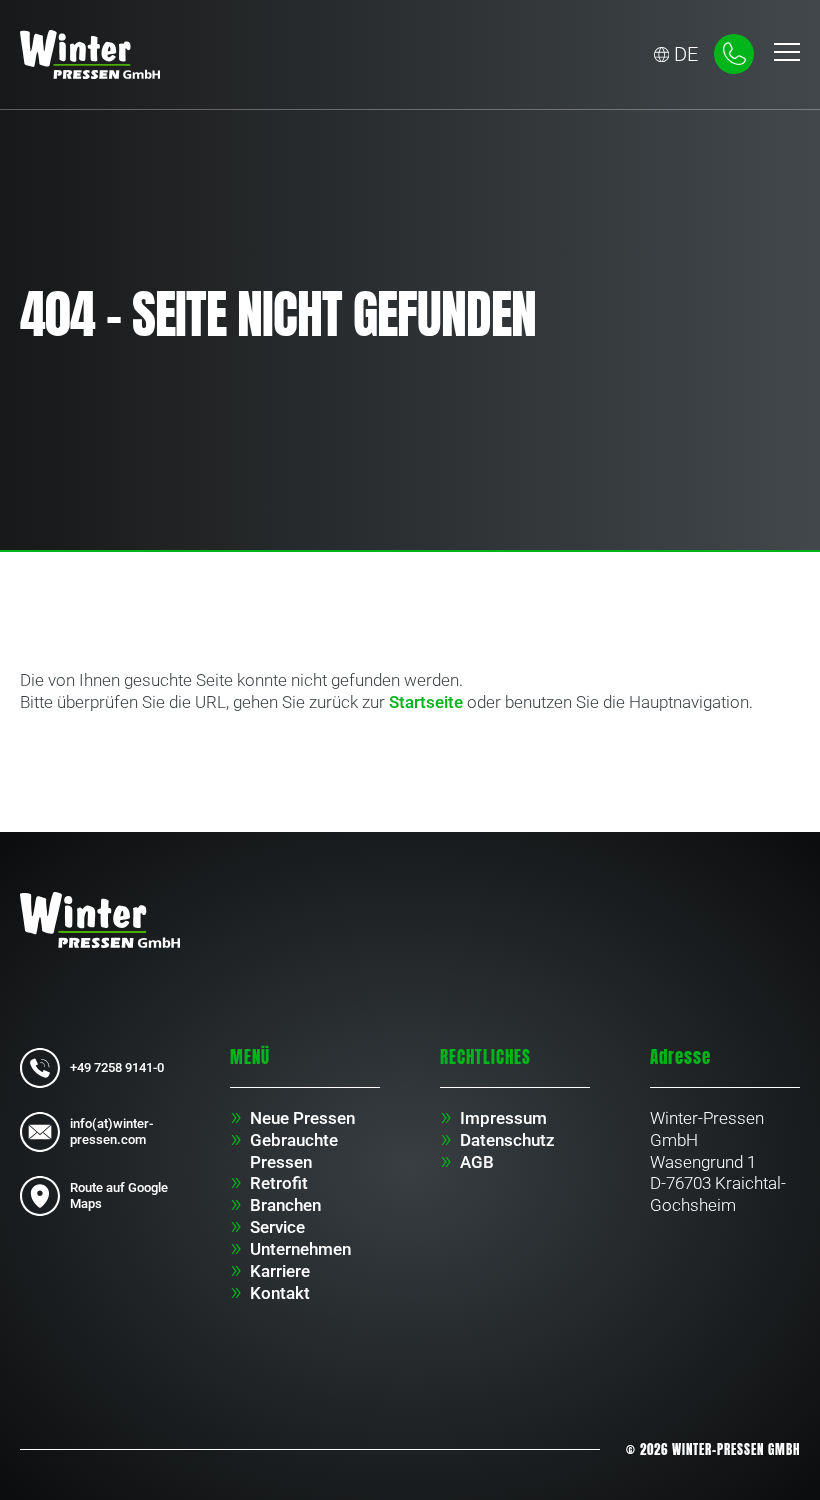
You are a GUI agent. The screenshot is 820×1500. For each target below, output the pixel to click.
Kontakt (280, 1293)
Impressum (503, 1118)
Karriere (280, 1271)
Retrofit (279, 1183)
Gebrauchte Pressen (294, 1151)
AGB (477, 1162)
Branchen (285, 1205)
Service (277, 1227)
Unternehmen (300, 1249)
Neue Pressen (302, 1118)
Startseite (426, 702)
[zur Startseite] (100, 919)
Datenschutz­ (507, 1140)
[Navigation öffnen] (787, 54)
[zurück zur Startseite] (90, 54)
